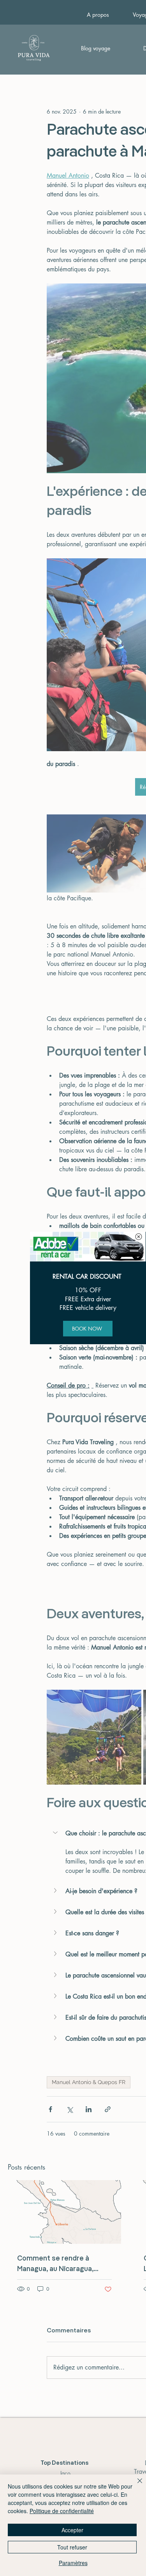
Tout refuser (72, 2547)
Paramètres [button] (73, 2563)
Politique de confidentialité (62, 2511)
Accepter (72, 2530)
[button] (139, 1237)
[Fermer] (135, 2485)
